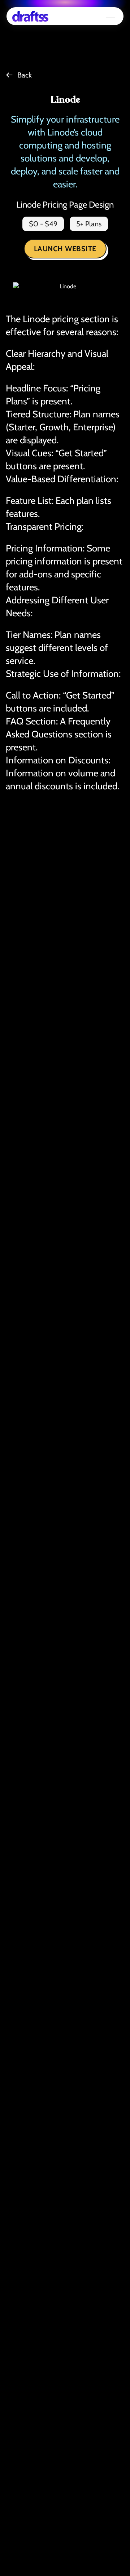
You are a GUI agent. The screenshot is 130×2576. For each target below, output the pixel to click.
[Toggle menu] (110, 16)
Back (25, 75)
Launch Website (65, 249)
